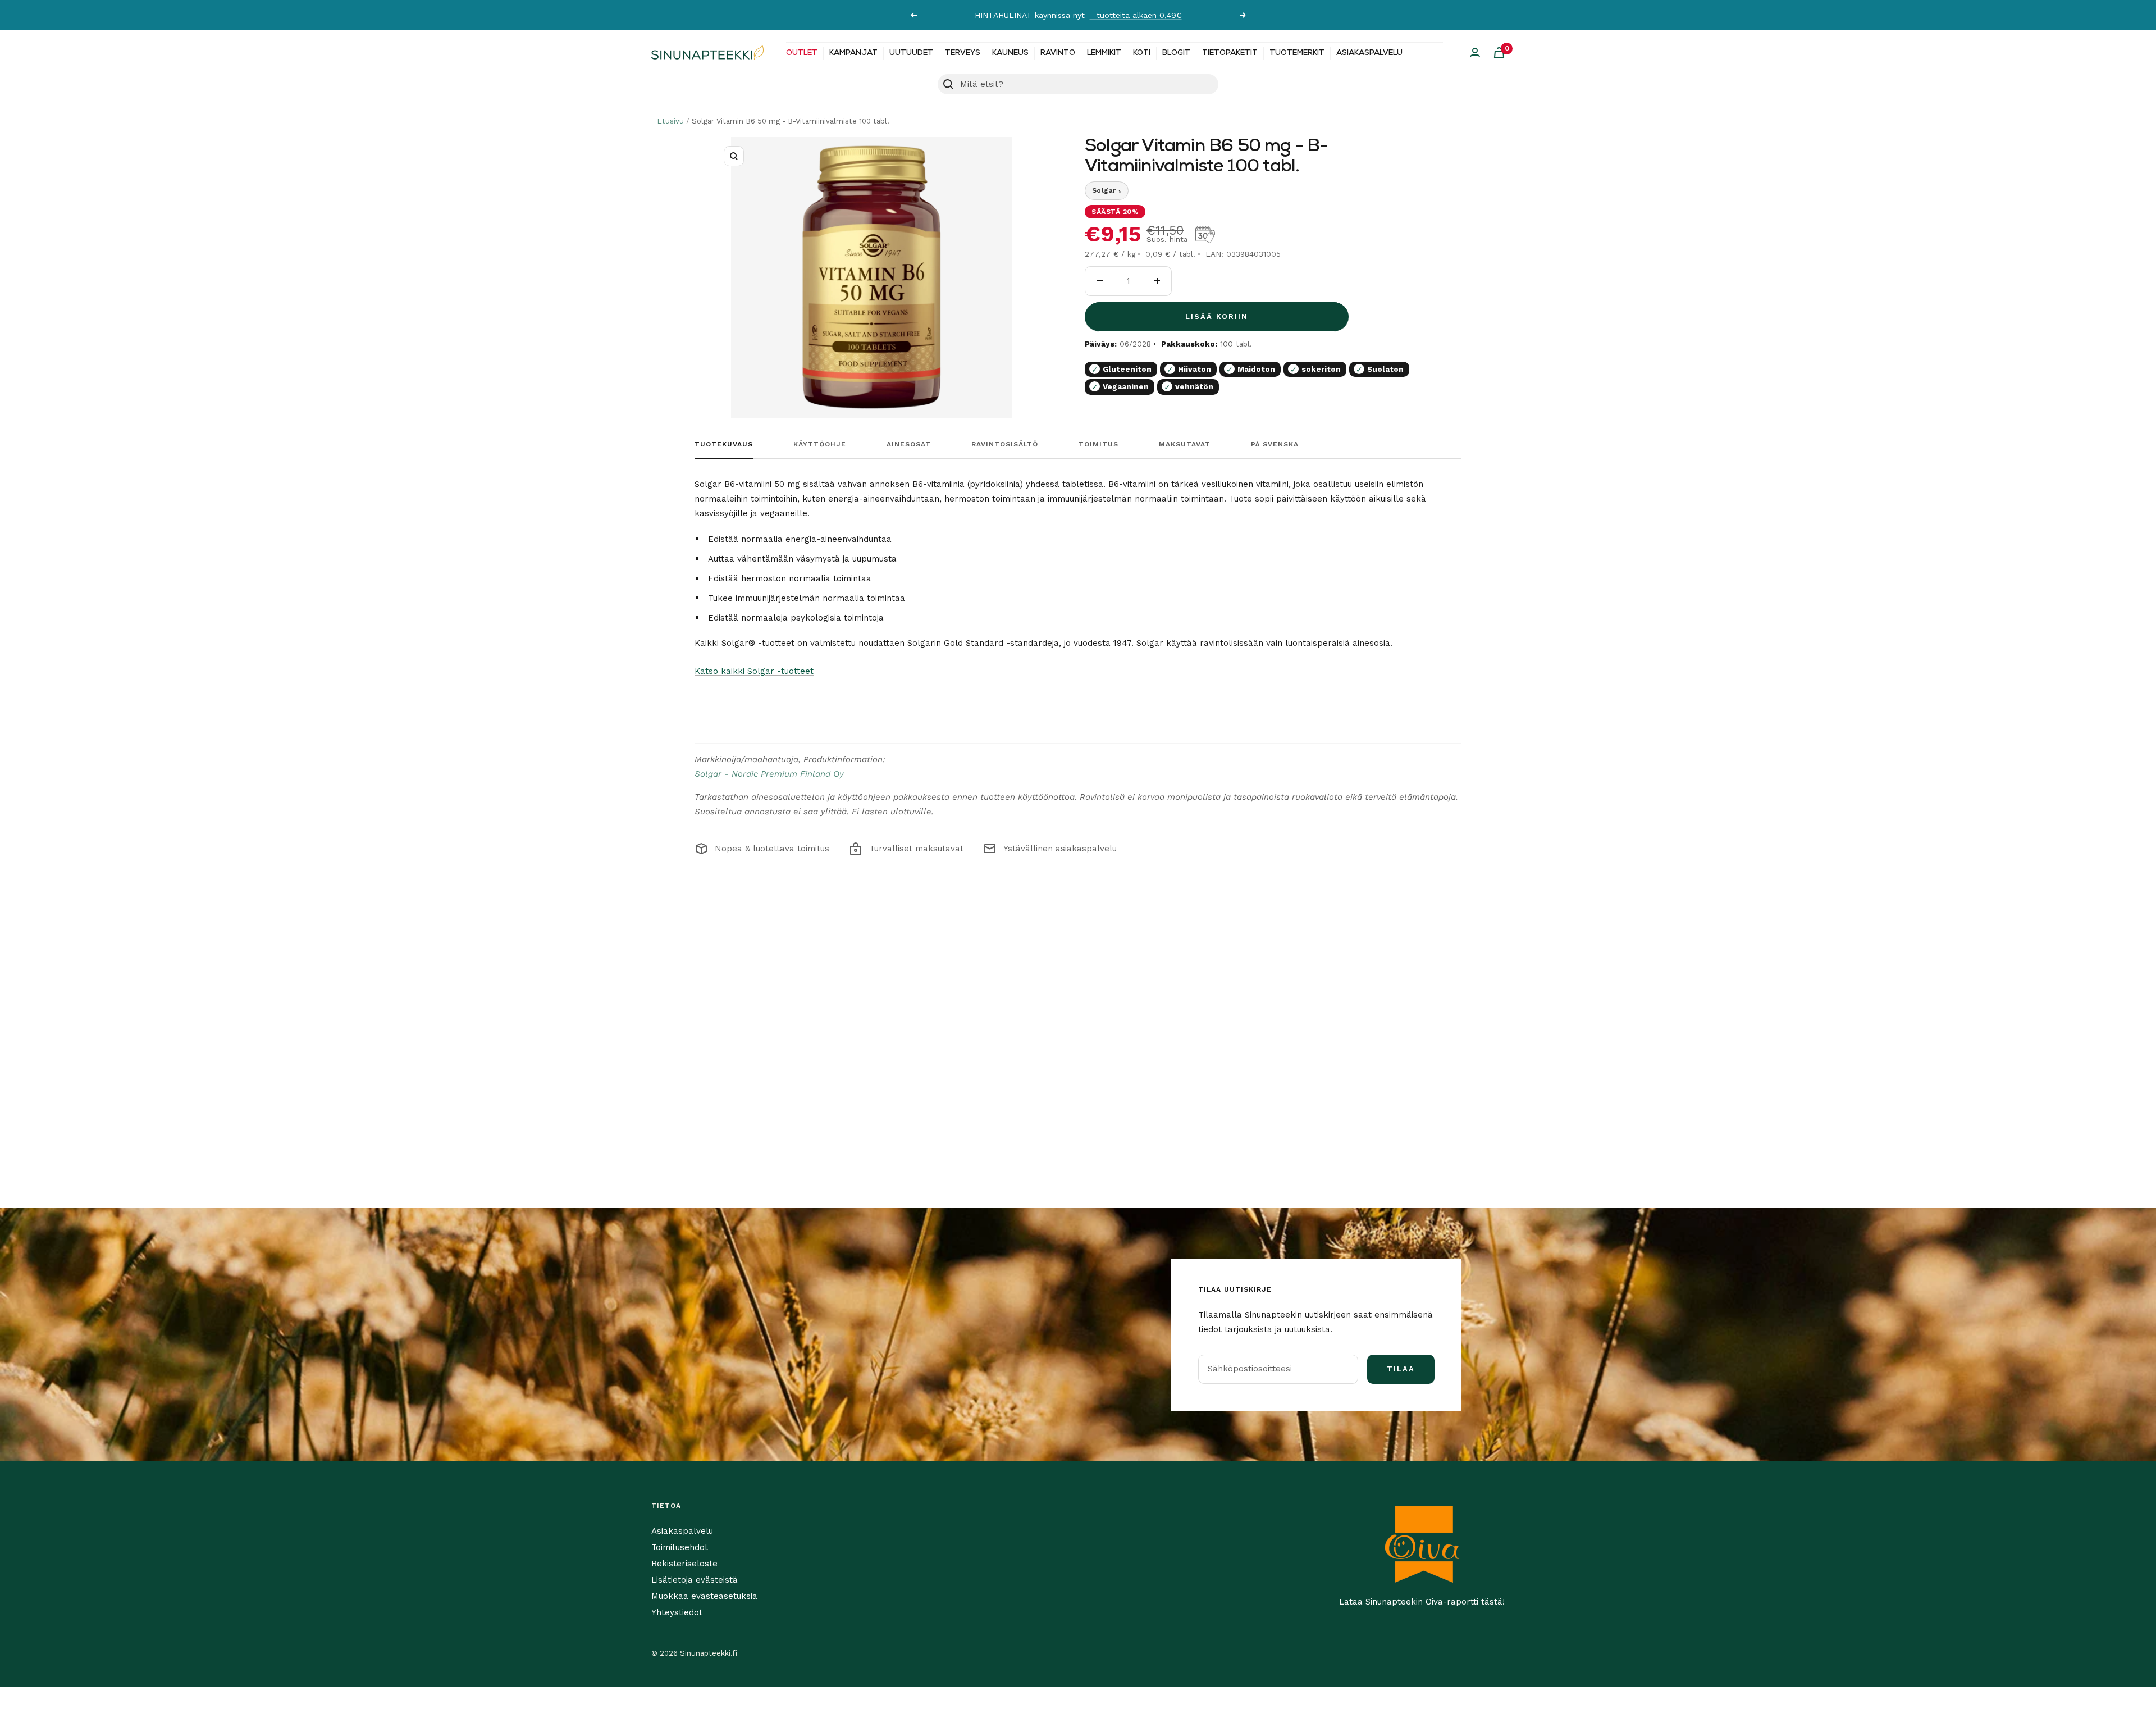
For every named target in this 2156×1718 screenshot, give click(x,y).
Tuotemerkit (1297, 53)
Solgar (1107, 191)
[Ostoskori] (1499, 53)
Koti (1142, 53)
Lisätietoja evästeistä (695, 1580)
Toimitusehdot (680, 1547)
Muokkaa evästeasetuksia (704, 1596)
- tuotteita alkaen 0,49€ (1136, 15)
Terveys (963, 53)
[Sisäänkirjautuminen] (1475, 53)
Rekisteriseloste (684, 1564)
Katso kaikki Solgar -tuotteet (754, 671)
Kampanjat (853, 53)
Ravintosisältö (1005, 444)
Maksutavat (1185, 444)
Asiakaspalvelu (1369, 53)
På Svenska (1275, 444)
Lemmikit (1104, 53)
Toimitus (1098, 444)
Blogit (1176, 53)
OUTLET (802, 53)
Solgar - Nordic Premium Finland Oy (769, 774)
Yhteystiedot (677, 1612)
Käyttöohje (820, 444)
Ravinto (1058, 53)
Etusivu (670, 121)
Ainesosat (909, 444)
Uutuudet (911, 53)
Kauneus (1010, 53)
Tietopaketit (1230, 53)
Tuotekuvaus (724, 444)
